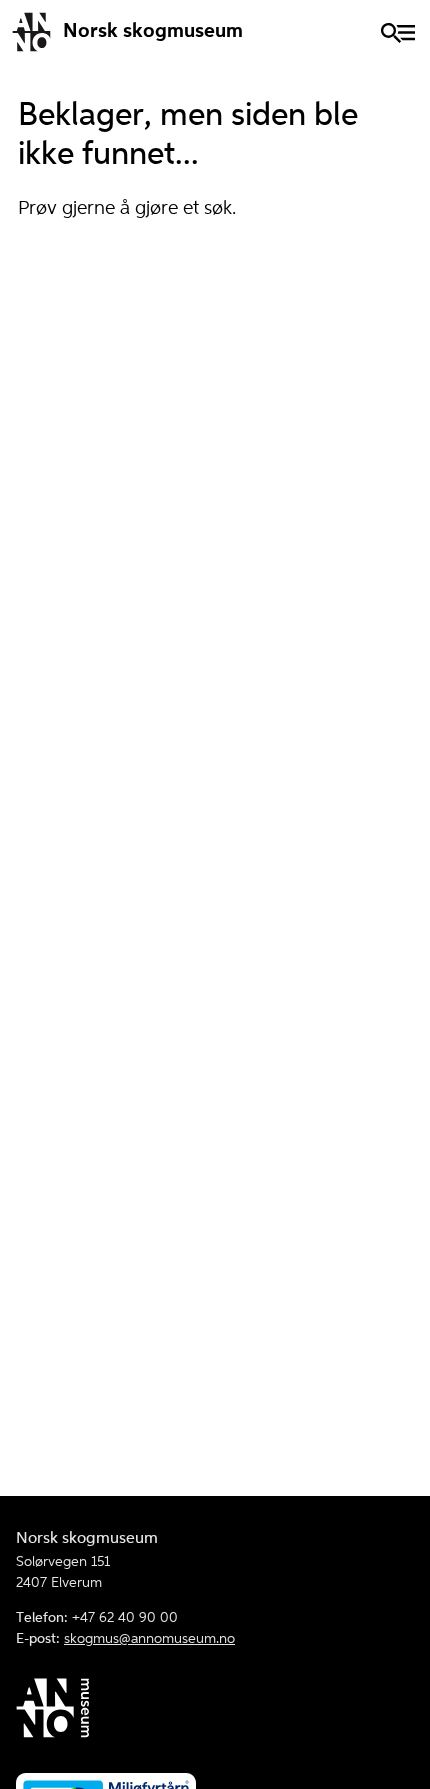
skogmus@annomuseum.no (149, 1639)
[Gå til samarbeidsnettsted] (215, 1711)
